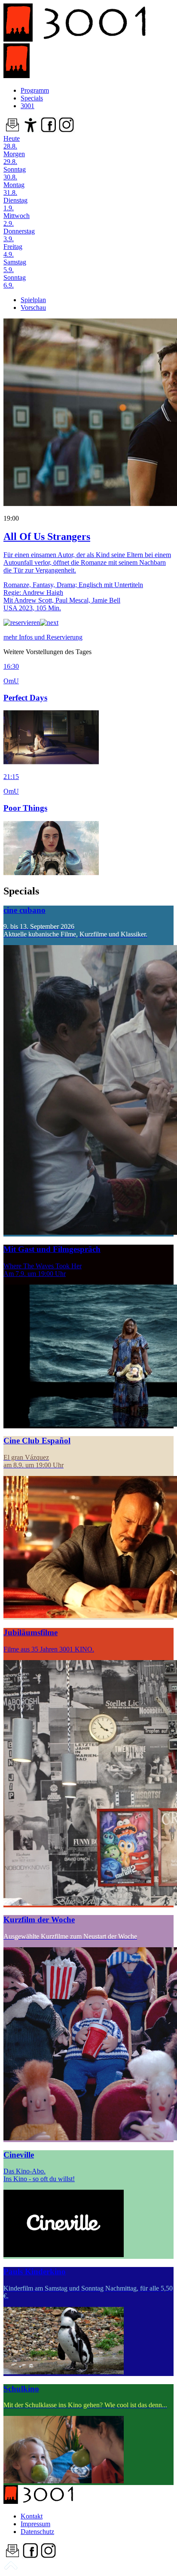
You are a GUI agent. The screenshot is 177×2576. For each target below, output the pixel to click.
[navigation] (11, 2568)
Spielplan (33, 300)
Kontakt (32, 2516)
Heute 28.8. (12, 142)
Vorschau (33, 308)
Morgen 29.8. (14, 158)
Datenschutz (37, 2532)
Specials (32, 98)
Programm (35, 90)
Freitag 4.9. (13, 250)
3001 (27, 106)
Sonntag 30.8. (15, 173)
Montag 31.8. (14, 189)
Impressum (35, 2524)
